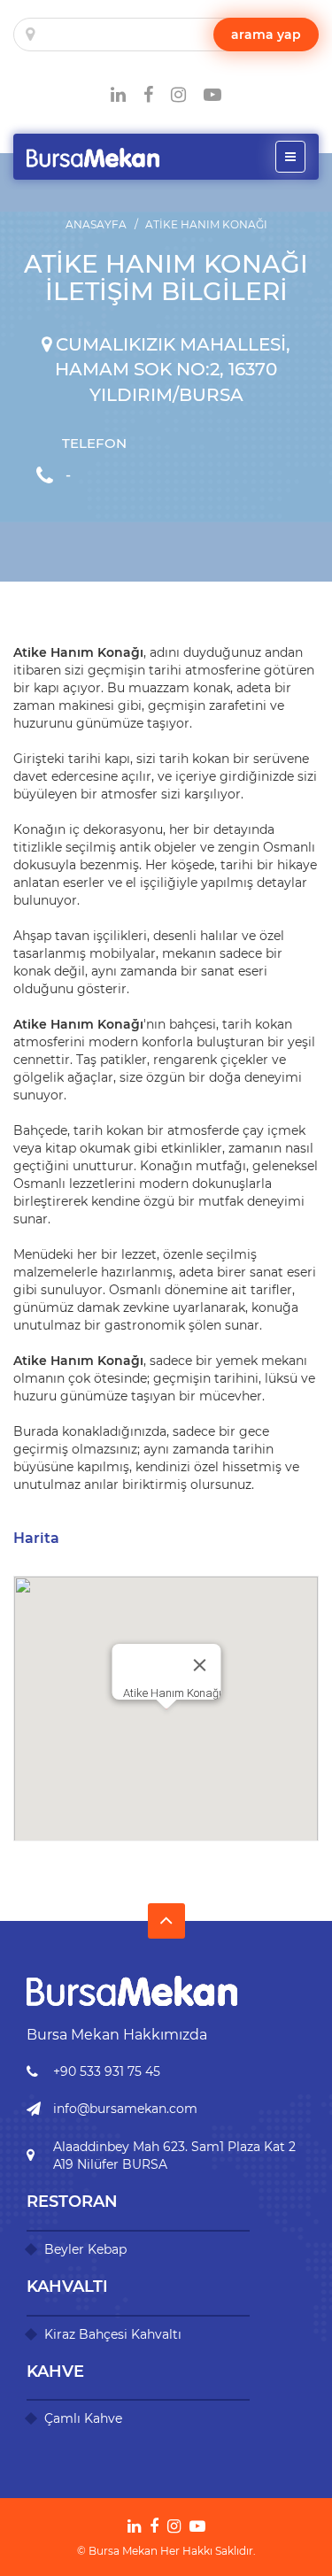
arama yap (266, 35)
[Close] (199, 1665)
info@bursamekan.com (125, 2109)
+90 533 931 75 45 (107, 2071)
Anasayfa (96, 224)
